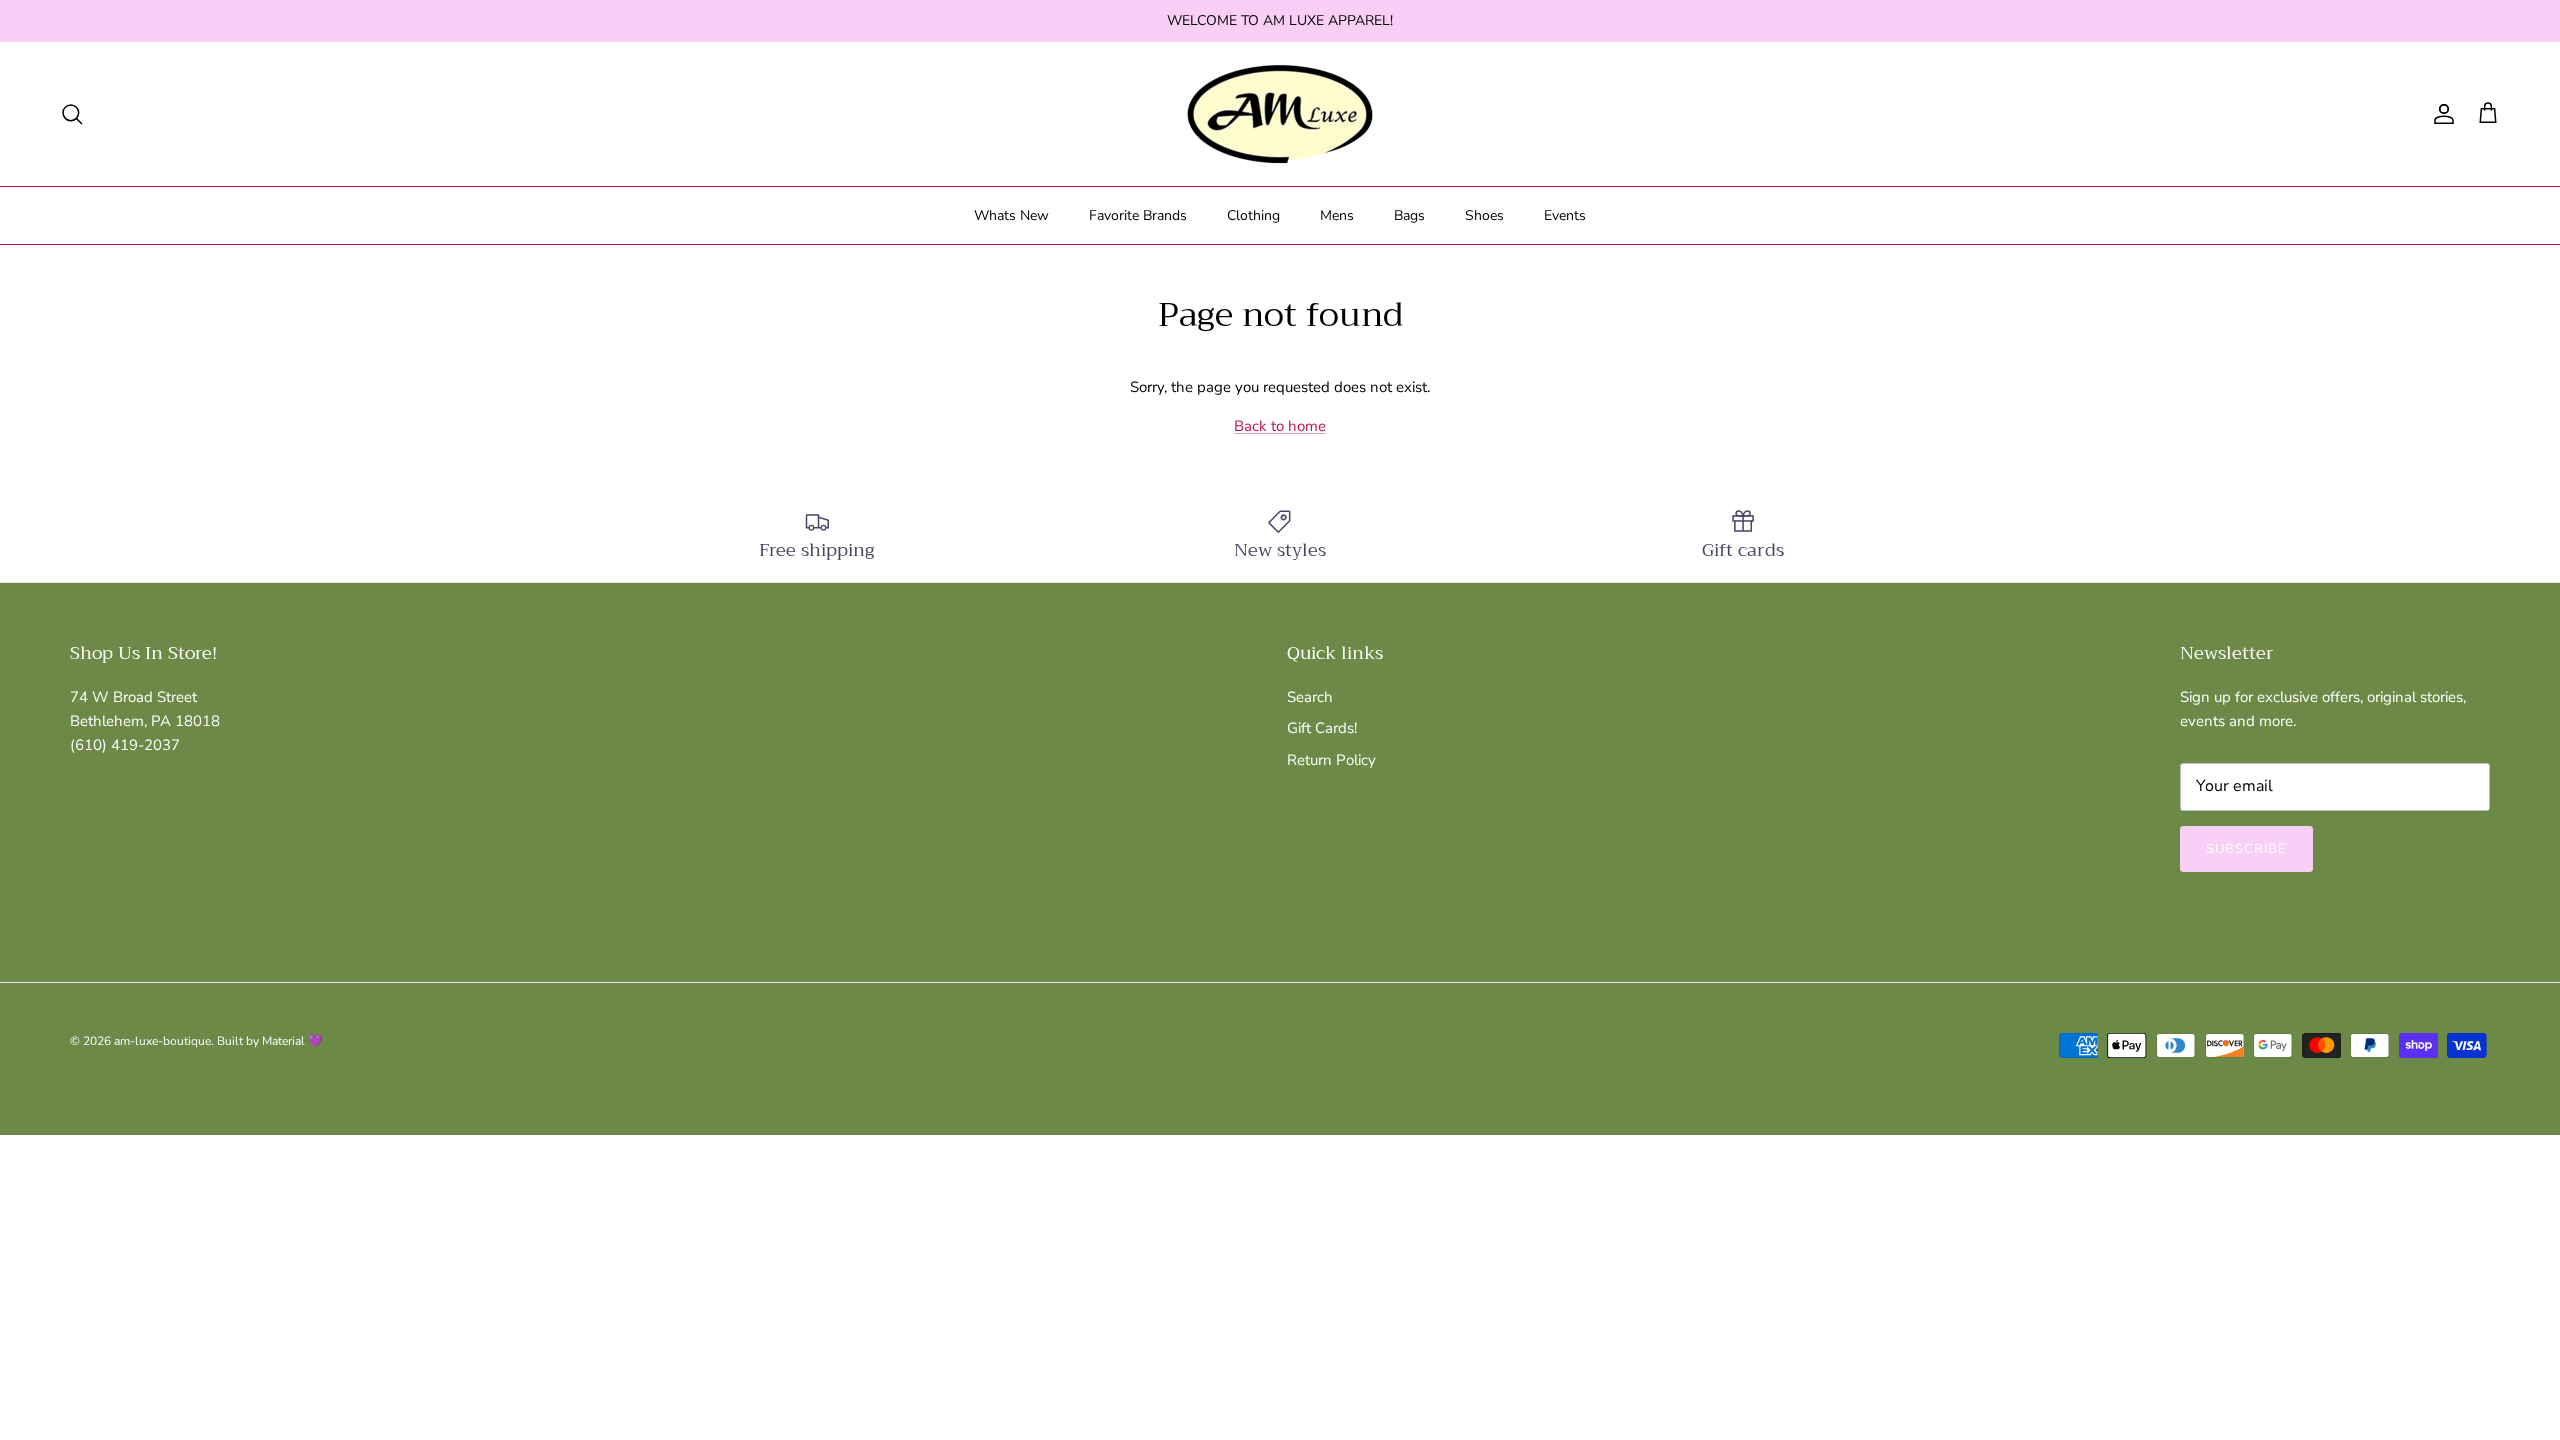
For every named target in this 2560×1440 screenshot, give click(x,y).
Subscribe (2246, 849)
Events (1565, 215)
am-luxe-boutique (162, 1041)
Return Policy (1331, 760)
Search (1310, 697)
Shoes (1484, 215)
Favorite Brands (1138, 215)
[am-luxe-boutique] (1280, 114)
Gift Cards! (1322, 728)
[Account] (2440, 114)
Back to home (1280, 426)
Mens (1337, 215)
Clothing (1253, 215)
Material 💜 (292, 1041)
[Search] (72, 114)
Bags (1409, 215)
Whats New (1011, 215)
